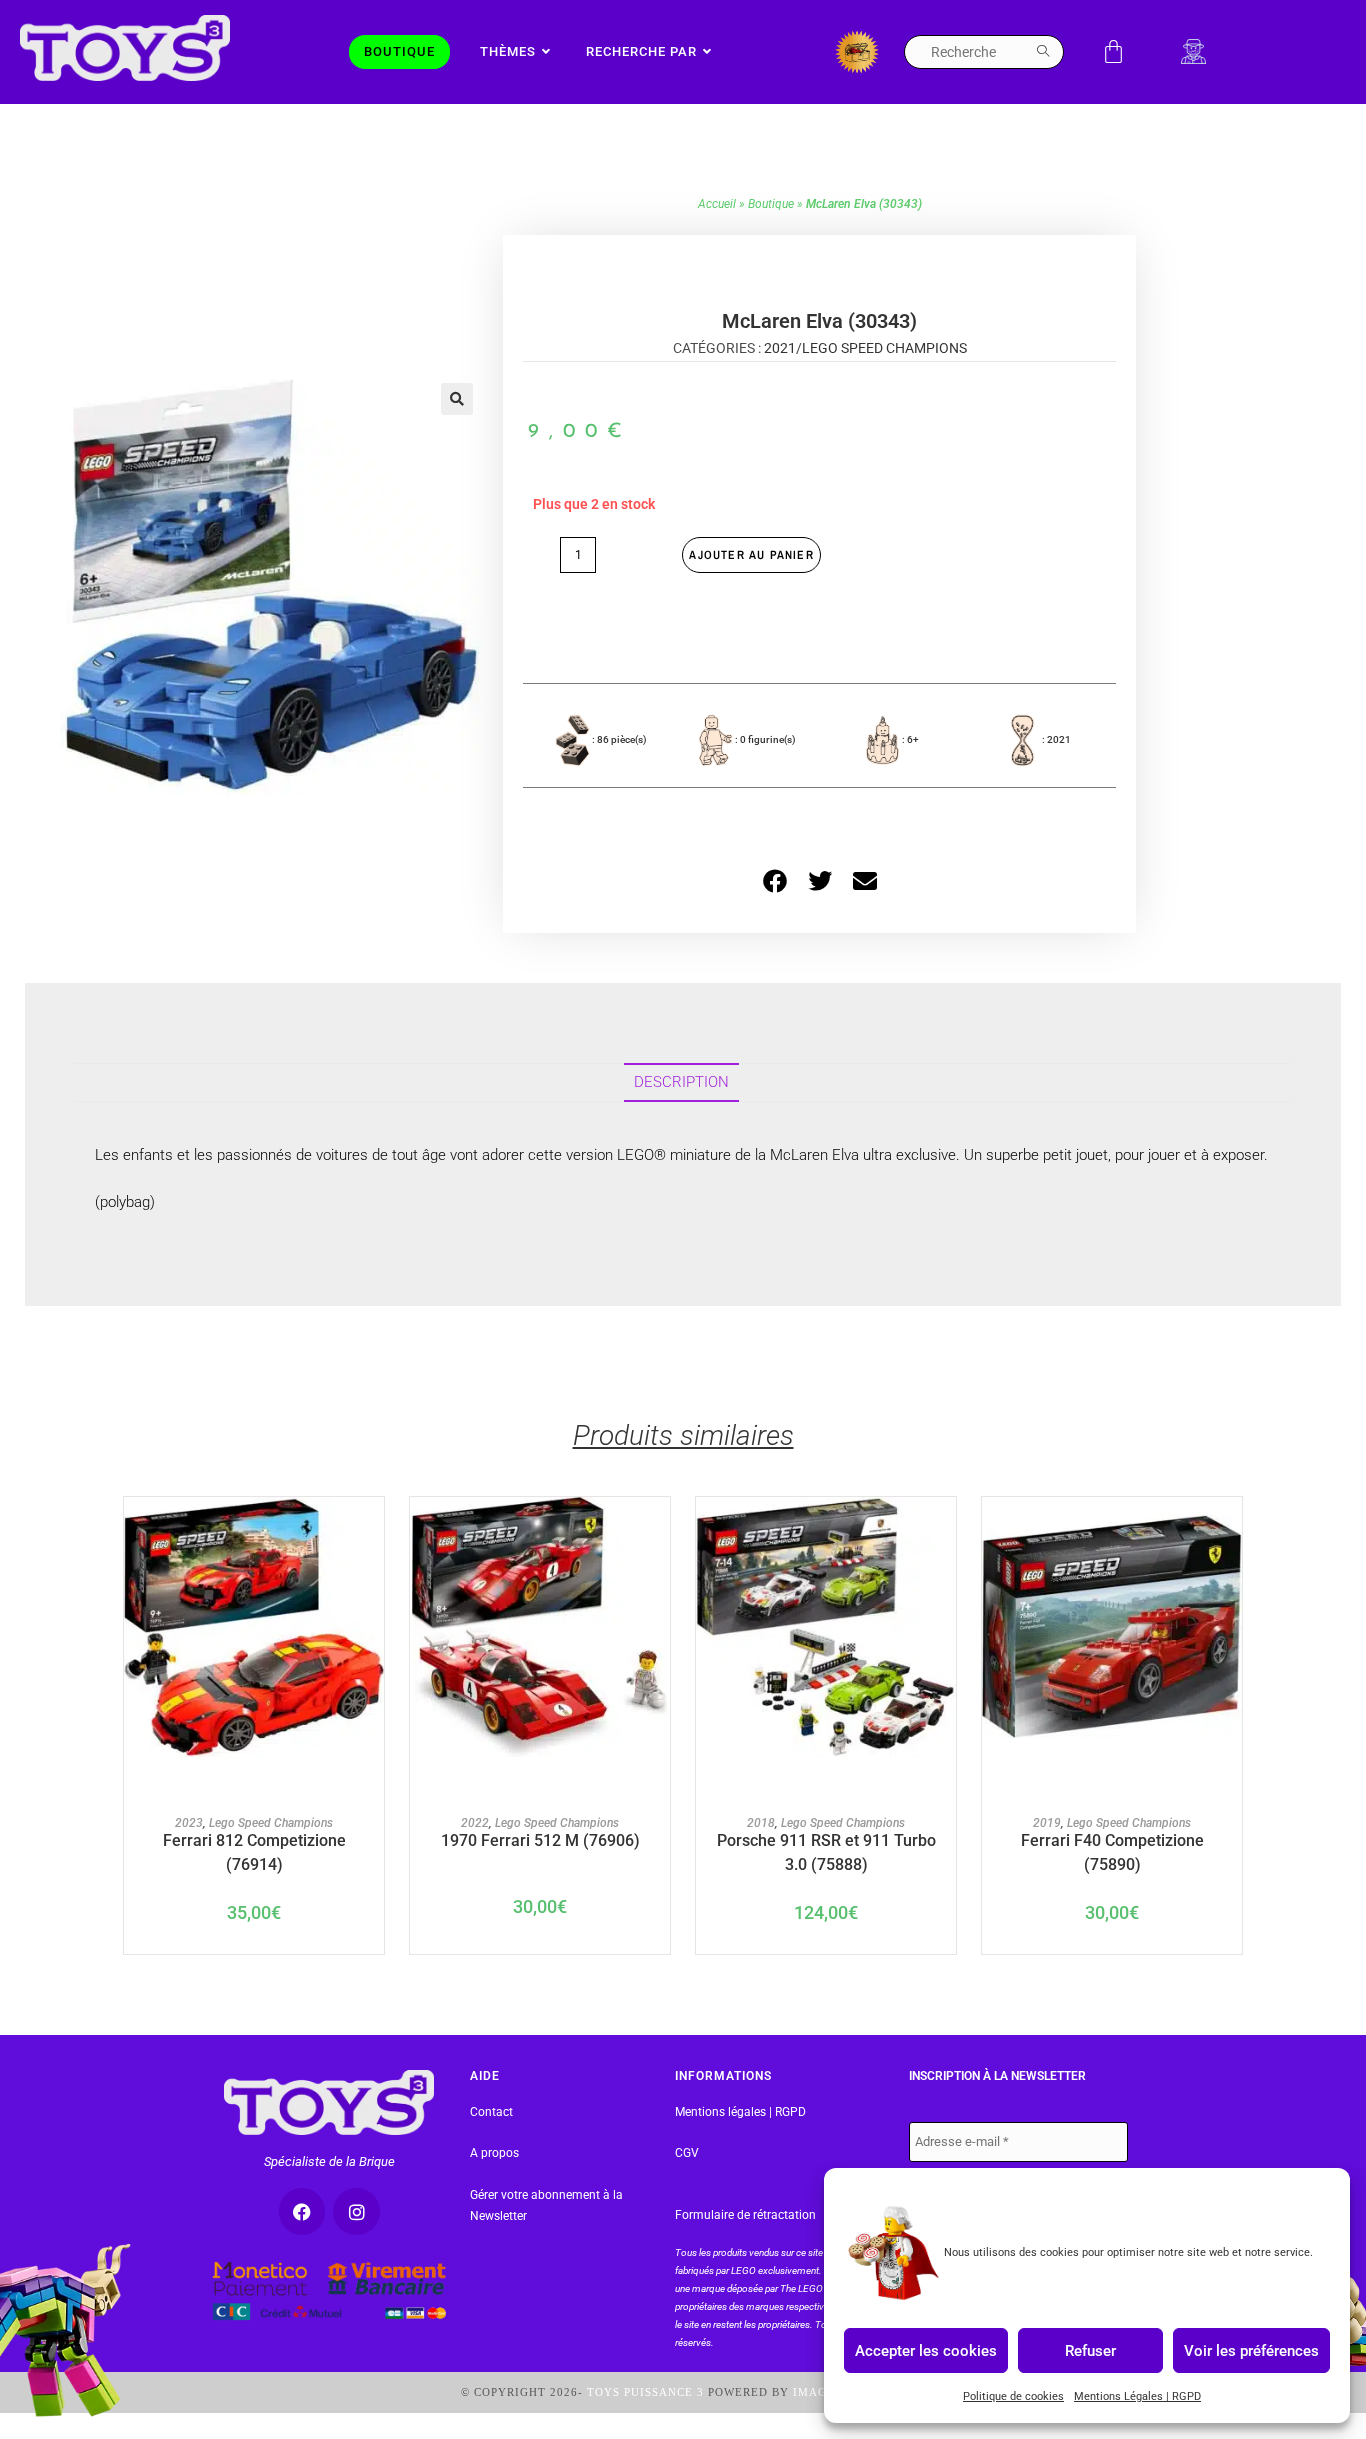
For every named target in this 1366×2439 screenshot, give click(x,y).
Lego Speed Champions (884, 348)
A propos (494, 2153)
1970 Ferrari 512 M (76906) (540, 1840)
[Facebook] (302, 2211)
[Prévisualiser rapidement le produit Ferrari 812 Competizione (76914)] (374, 1532)
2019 (1047, 1823)
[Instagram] (356, 2211)
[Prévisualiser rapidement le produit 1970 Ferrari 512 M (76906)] (660, 1532)
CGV (687, 2153)
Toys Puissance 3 (645, 2392)
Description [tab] (681, 1082)
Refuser (1090, 2350)
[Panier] (1113, 51)
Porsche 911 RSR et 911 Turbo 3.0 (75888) (826, 1851)
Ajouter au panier (751, 555)
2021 (780, 348)
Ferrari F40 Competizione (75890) (1112, 1851)
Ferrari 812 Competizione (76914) (254, 1851)
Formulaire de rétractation (745, 2215)
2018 (761, 1823)
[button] (457, 399)
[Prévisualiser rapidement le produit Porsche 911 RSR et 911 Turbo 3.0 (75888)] (946, 1532)
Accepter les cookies (926, 2350)
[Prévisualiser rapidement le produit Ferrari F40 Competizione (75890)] (1232, 1532)
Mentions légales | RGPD (740, 2112)
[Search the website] (984, 51)
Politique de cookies (1013, 2396)
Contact (491, 2112)
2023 (189, 1823)
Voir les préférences (1251, 2350)
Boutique (771, 204)
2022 (475, 1823)
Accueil (717, 204)
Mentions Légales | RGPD (1137, 2396)
